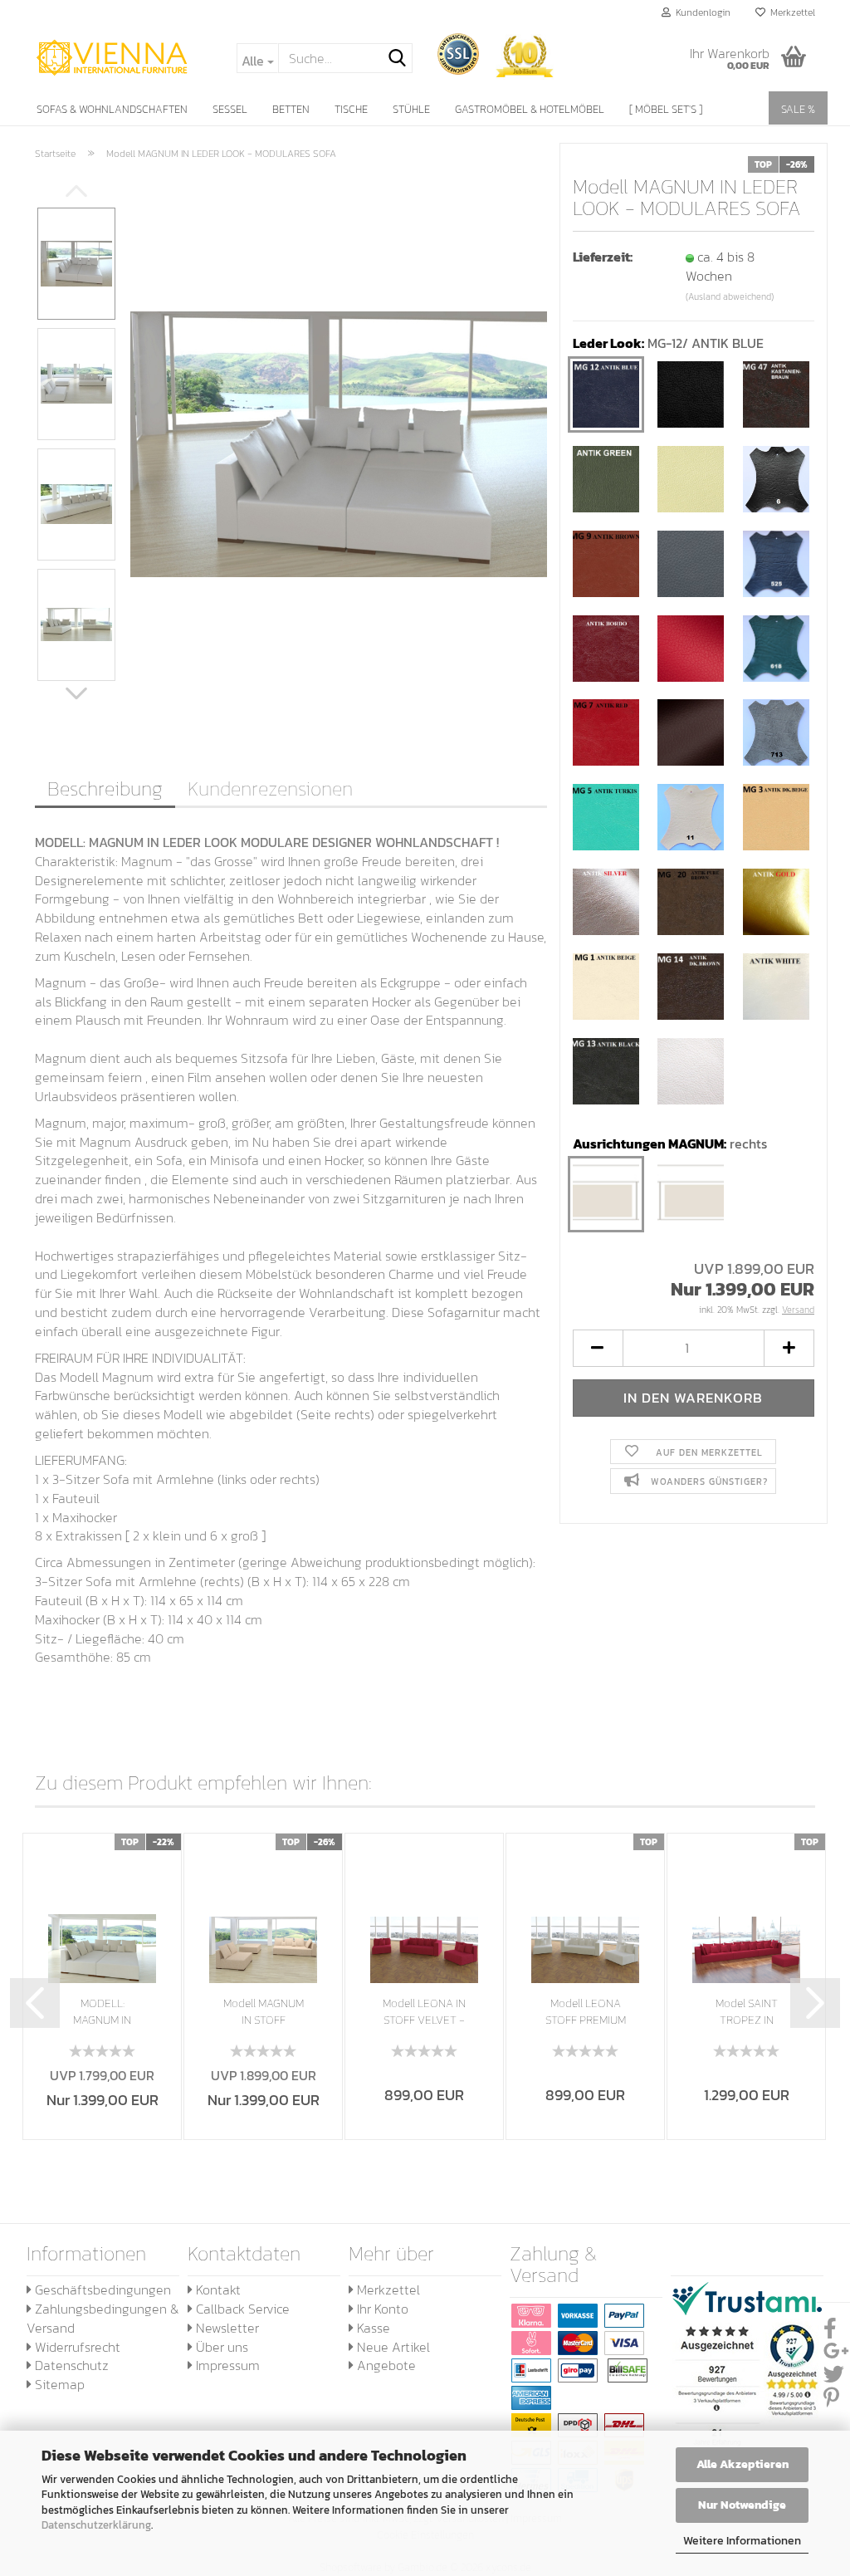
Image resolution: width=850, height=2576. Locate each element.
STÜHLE (411, 109)
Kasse (372, 2328)
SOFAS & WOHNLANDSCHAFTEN (112, 109)
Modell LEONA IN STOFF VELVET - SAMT (424, 2012)
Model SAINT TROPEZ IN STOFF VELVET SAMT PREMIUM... (747, 2012)
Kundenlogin (701, 12)
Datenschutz (70, 2365)
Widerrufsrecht (76, 2347)
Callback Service (241, 2309)
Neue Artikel (392, 2347)
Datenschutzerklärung (96, 2525)
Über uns (220, 2347)
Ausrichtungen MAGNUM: (670, 1144)
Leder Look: (668, 343)
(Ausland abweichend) (730, 296)
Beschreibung (105, 788)
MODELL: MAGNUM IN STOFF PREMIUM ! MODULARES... (103, 2012)
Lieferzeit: (603, 257)
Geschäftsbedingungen (101, 2290)
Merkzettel (790, 12)
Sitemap (58, 2384)
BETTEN (291, 109)
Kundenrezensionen (270, 788)
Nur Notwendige (742, 2505)
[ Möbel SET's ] (666, 109)
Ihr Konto (381, 2309)
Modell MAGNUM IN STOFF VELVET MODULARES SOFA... (264, 2012)
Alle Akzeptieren (743, 2464)
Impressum (226, 2365)
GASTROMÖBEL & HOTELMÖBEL (530, 109)
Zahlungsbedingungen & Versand (103, 2318)
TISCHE (351, 109)
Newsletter (226, 2328)
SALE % (798, 109)
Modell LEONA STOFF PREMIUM (586, 2012)
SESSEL (230, 109)
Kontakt (217, 2290)
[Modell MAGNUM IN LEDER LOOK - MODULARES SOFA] (339, 443)
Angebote (385, 2365)
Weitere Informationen (742, 2541)
